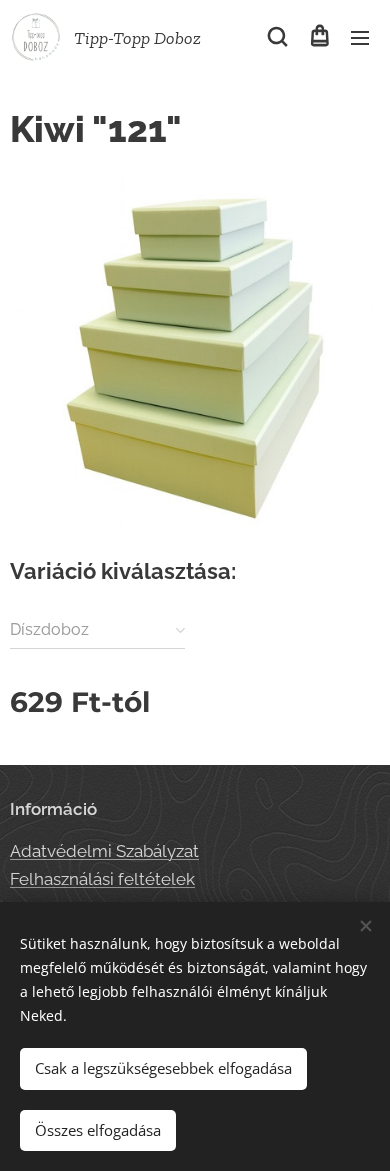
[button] (277, 37)
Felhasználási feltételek (102, 879)
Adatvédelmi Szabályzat (104, 851)
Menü (360, 37)
